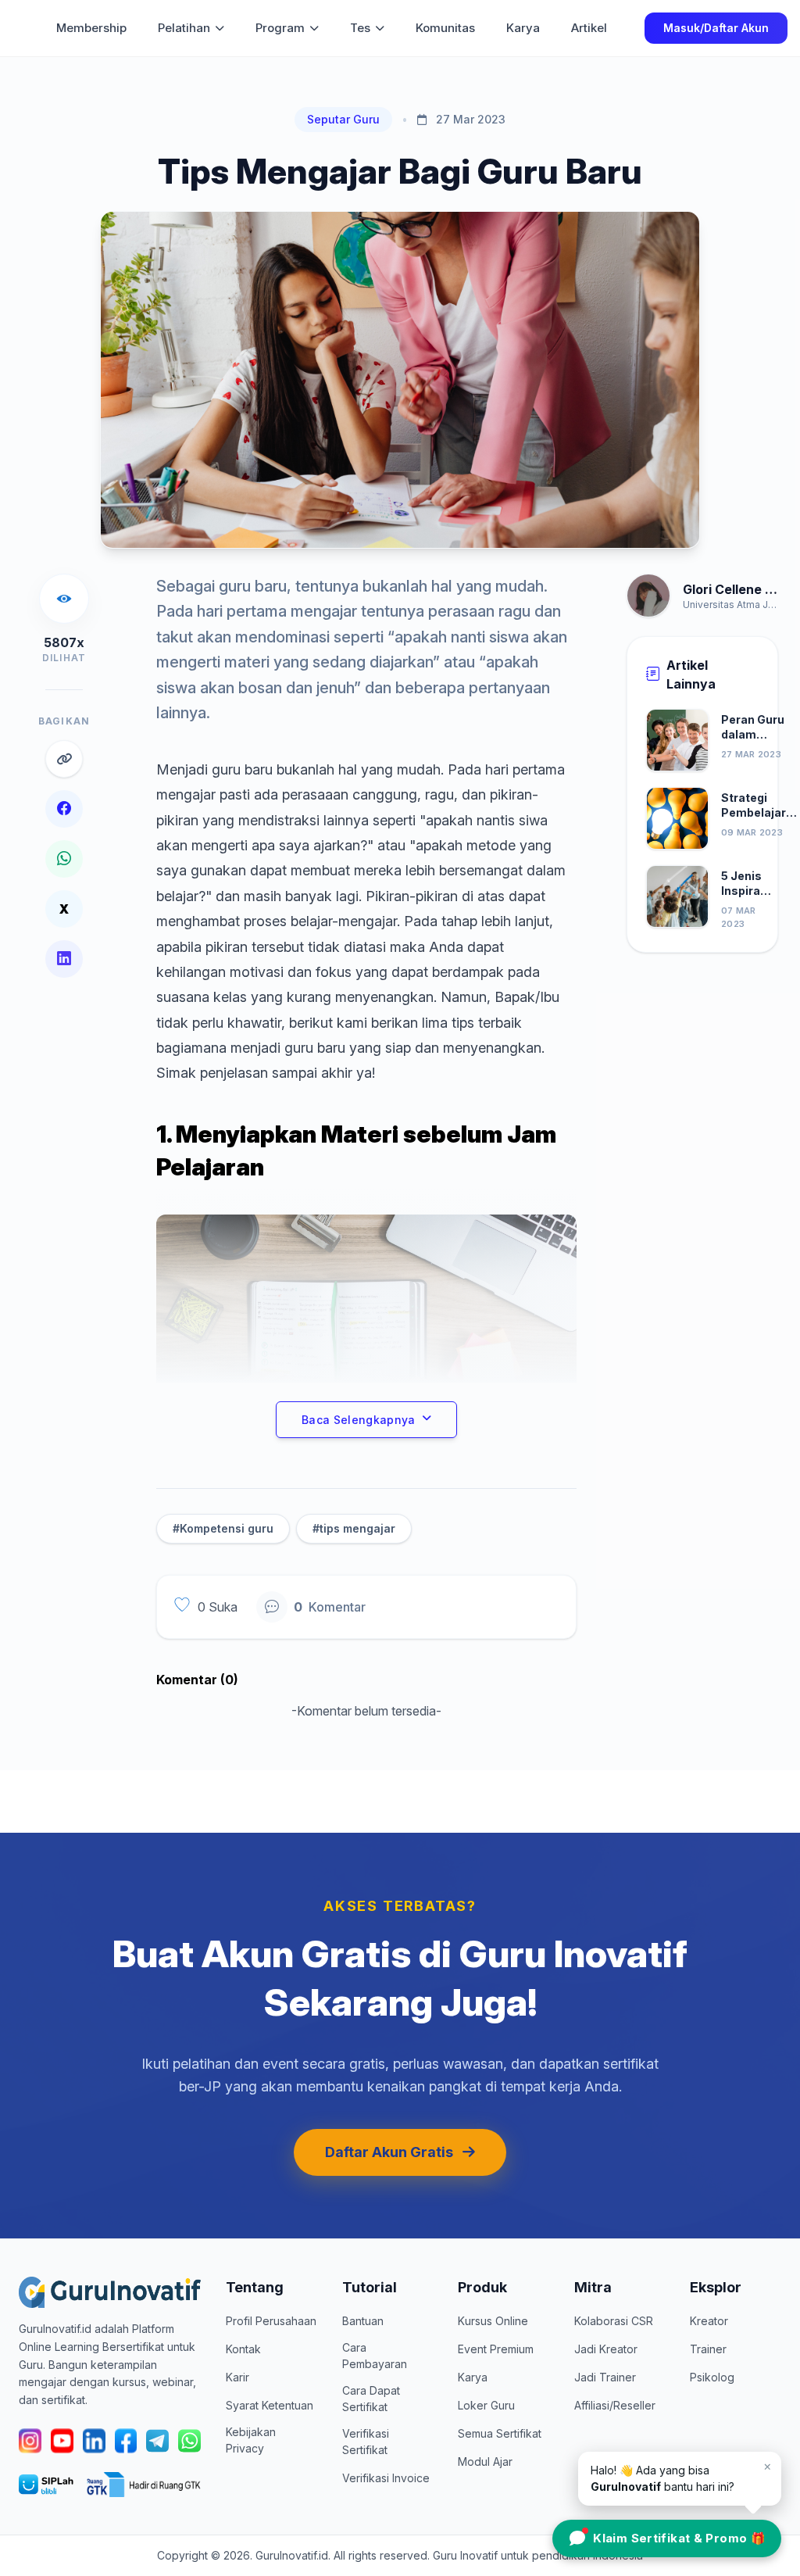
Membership (91, 28)
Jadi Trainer (605, 2377)
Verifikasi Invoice (386, 2478)
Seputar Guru (343, 119)
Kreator (709, 2321)
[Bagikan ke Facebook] (64, 809)
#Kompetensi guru (223, 1528)
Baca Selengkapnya (359, 1420)
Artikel (589, 28)
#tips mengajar (354, 1528)
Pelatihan (184, 28)
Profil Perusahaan (271, 2321)
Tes (360, 28)
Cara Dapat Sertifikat (371, 2399)
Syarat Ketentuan (270, 2405)
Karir (237, 2377)
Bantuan (363, 2321)
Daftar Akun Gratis (389, 2152)
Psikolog (712, 2377)
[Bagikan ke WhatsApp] (64, 859)
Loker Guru (486, 2405)
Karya (523, 28)
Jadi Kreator (606, 2349)
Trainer (708, 2349)
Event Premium (496, 2349)
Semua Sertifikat (500, 2433)
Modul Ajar (485, 2462)
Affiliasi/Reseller (615, 2405)
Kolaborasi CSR (614, 2321)
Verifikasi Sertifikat (366, 2442)
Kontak (243, 2349)
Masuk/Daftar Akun (716, 28)
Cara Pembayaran (375, 2356)
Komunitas (445, 28)
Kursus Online (493, 2321)
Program (280, 28)
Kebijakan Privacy (251, 2440)
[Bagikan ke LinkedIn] (64, 959)
